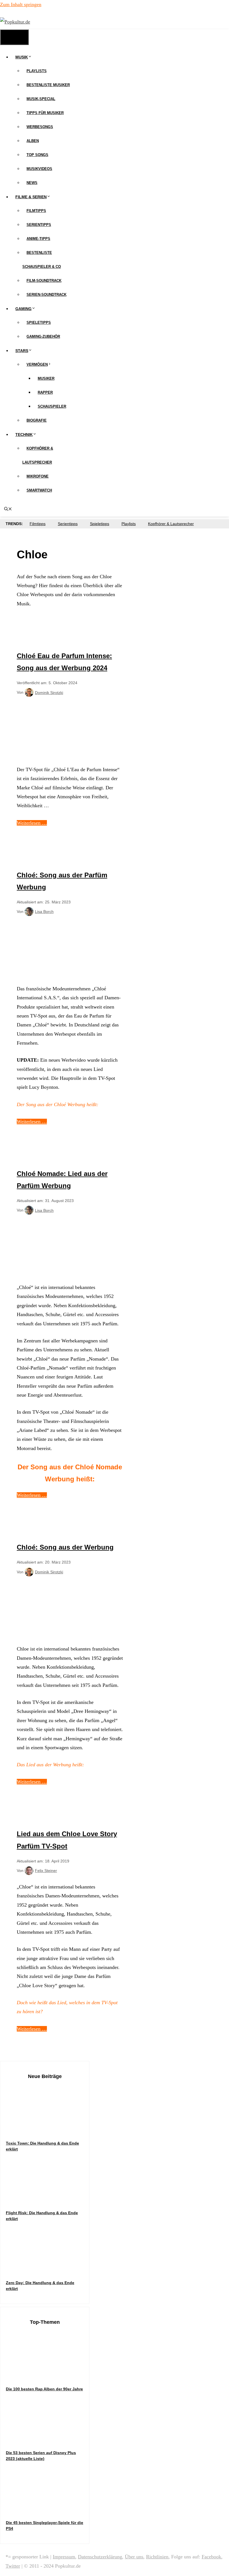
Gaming (23, 309)
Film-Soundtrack (44, 281)
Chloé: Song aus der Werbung (65, 1547)
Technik (24, 435)
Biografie (37, 420)
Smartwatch (39, 490)
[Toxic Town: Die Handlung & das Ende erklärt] (48, 2129)
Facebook (211, 2557)
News (32, 183)
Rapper (45, 392)
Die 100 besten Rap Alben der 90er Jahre (44, 2389)
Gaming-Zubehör (43, 337)
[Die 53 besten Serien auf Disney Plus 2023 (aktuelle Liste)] (48, 2439)
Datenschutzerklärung (100, 2557)
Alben (33, 141)
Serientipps (39, 225)
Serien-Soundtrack (46, 295)
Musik (22, 57)
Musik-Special (41, 99)
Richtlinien (157, 2557)
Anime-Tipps (38, 239)
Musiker (46, 378)
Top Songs (37, 155)
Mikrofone (38, 476)
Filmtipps (36, 211)
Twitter (13, 2566)
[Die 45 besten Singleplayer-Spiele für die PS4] (48, 2509)
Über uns (134, 2557)
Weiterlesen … (32, 823)
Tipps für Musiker (45, 113)
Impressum (64, 2557)
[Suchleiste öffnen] (8, 509)
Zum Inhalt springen (21, 4)
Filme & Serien (31, 197)
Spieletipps (39, 323)
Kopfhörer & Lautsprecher (171, 524)
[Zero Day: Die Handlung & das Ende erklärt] (48, 2269)
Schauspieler (52, 406)
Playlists (37, 71)
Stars (22, 351)
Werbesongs (40, 127)
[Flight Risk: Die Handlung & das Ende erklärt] (48, 2199)
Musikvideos (39, 169)
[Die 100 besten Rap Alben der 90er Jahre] (48, 2375)
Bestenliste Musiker (48, 85)
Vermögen (37, 364)
